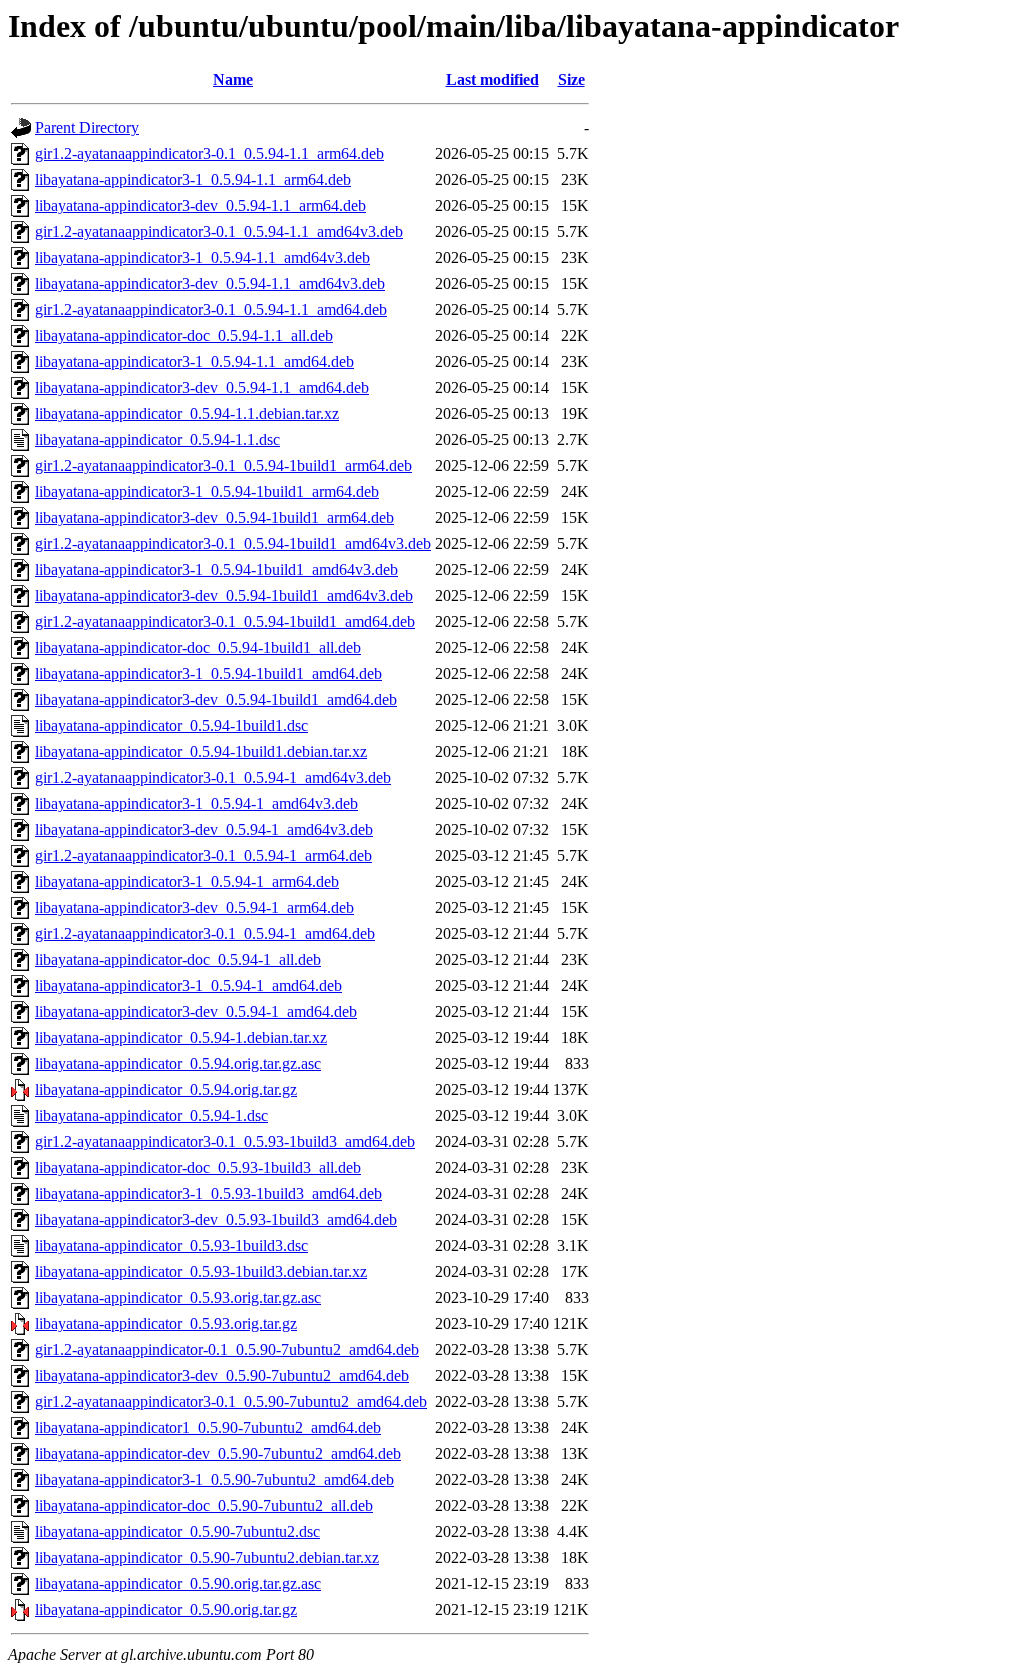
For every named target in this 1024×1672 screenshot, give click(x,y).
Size (571, 79)
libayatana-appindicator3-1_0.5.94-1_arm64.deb (187, 881)
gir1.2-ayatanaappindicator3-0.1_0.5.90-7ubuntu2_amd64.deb (231, 1401)
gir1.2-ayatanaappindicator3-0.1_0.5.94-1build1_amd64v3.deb (233, 543)
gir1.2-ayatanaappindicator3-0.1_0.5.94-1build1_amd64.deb (225, 621)
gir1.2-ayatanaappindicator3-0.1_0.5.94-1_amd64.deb (205, 933)
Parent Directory (87, 127)
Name (233, 79)
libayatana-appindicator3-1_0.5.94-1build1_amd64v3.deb (216, 569)
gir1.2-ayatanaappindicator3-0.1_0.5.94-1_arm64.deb (203, 855)
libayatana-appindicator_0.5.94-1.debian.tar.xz (181, 1037)
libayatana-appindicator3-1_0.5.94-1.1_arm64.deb (193, 179)
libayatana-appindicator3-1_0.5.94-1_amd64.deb (188, 985)
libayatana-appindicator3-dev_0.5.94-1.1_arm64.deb (200, 205)
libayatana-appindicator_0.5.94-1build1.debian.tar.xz (201, 751)
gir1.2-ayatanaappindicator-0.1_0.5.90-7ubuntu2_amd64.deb (227, 1349)
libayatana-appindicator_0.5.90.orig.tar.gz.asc (178, 1583)
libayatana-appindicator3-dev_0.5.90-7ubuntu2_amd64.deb (222, 1375)
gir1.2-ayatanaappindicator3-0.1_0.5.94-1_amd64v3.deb (213, 777)
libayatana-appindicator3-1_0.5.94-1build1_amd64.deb (208, 673)
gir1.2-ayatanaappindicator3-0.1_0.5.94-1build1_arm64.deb (223, 465)
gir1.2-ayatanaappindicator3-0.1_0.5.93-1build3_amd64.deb (225, 1141)
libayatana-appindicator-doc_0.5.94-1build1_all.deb (198, 647)
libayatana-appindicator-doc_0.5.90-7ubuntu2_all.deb (204, 1505)
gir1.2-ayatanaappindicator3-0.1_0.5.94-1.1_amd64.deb (211, 309)
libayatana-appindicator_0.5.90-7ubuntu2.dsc (177, 1531)
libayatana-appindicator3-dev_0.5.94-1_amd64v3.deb (204, 829)
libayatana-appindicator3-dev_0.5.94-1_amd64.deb (196, 1011)
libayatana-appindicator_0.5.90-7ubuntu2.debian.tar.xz (207, 1557)
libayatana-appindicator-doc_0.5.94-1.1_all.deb (184, 335)
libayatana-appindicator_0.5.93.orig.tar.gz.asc (178, 1297)
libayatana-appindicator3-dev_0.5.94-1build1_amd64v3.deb (224, 595)
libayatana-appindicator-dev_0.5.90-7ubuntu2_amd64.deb (218, 1453)
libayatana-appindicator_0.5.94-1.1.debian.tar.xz (187, 413)
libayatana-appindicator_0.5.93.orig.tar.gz (166, 1323)
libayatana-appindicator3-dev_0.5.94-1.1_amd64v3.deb (210, 283)
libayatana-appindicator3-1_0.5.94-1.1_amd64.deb (194, 361)
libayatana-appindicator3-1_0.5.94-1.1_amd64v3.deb (202, 257)
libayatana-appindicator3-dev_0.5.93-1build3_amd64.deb (216, 1219)
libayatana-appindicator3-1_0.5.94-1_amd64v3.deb (196, 803)
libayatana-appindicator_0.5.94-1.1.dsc (157, 439)
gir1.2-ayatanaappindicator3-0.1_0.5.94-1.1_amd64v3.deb (219, 231)
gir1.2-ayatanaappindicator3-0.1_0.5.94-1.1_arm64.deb (209, 153)
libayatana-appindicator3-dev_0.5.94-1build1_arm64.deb (214, 517)
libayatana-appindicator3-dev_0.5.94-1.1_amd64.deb (202, 387)
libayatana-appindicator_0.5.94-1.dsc (151, 1115)
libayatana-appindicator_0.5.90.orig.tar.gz (166, 1609)
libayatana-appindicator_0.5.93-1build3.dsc (171, 1245)
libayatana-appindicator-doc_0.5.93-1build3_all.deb (198, 1167)
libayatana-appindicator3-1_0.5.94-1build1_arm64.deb (207, 491)
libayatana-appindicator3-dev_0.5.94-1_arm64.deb (194, 907)
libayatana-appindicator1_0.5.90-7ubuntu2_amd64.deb (208, 1427)
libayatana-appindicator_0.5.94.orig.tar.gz (166, 1089)
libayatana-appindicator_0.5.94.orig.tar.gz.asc (178, 1063)
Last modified (492, 79)
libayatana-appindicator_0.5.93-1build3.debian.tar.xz (201, 1271)
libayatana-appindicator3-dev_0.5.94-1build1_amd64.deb (216, 699)
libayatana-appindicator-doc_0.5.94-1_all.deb (178, 959)
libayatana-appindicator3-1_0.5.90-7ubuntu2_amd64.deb (214, 1479)
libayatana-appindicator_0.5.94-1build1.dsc (171, 725)
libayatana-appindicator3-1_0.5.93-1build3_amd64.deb (208, 1193)
